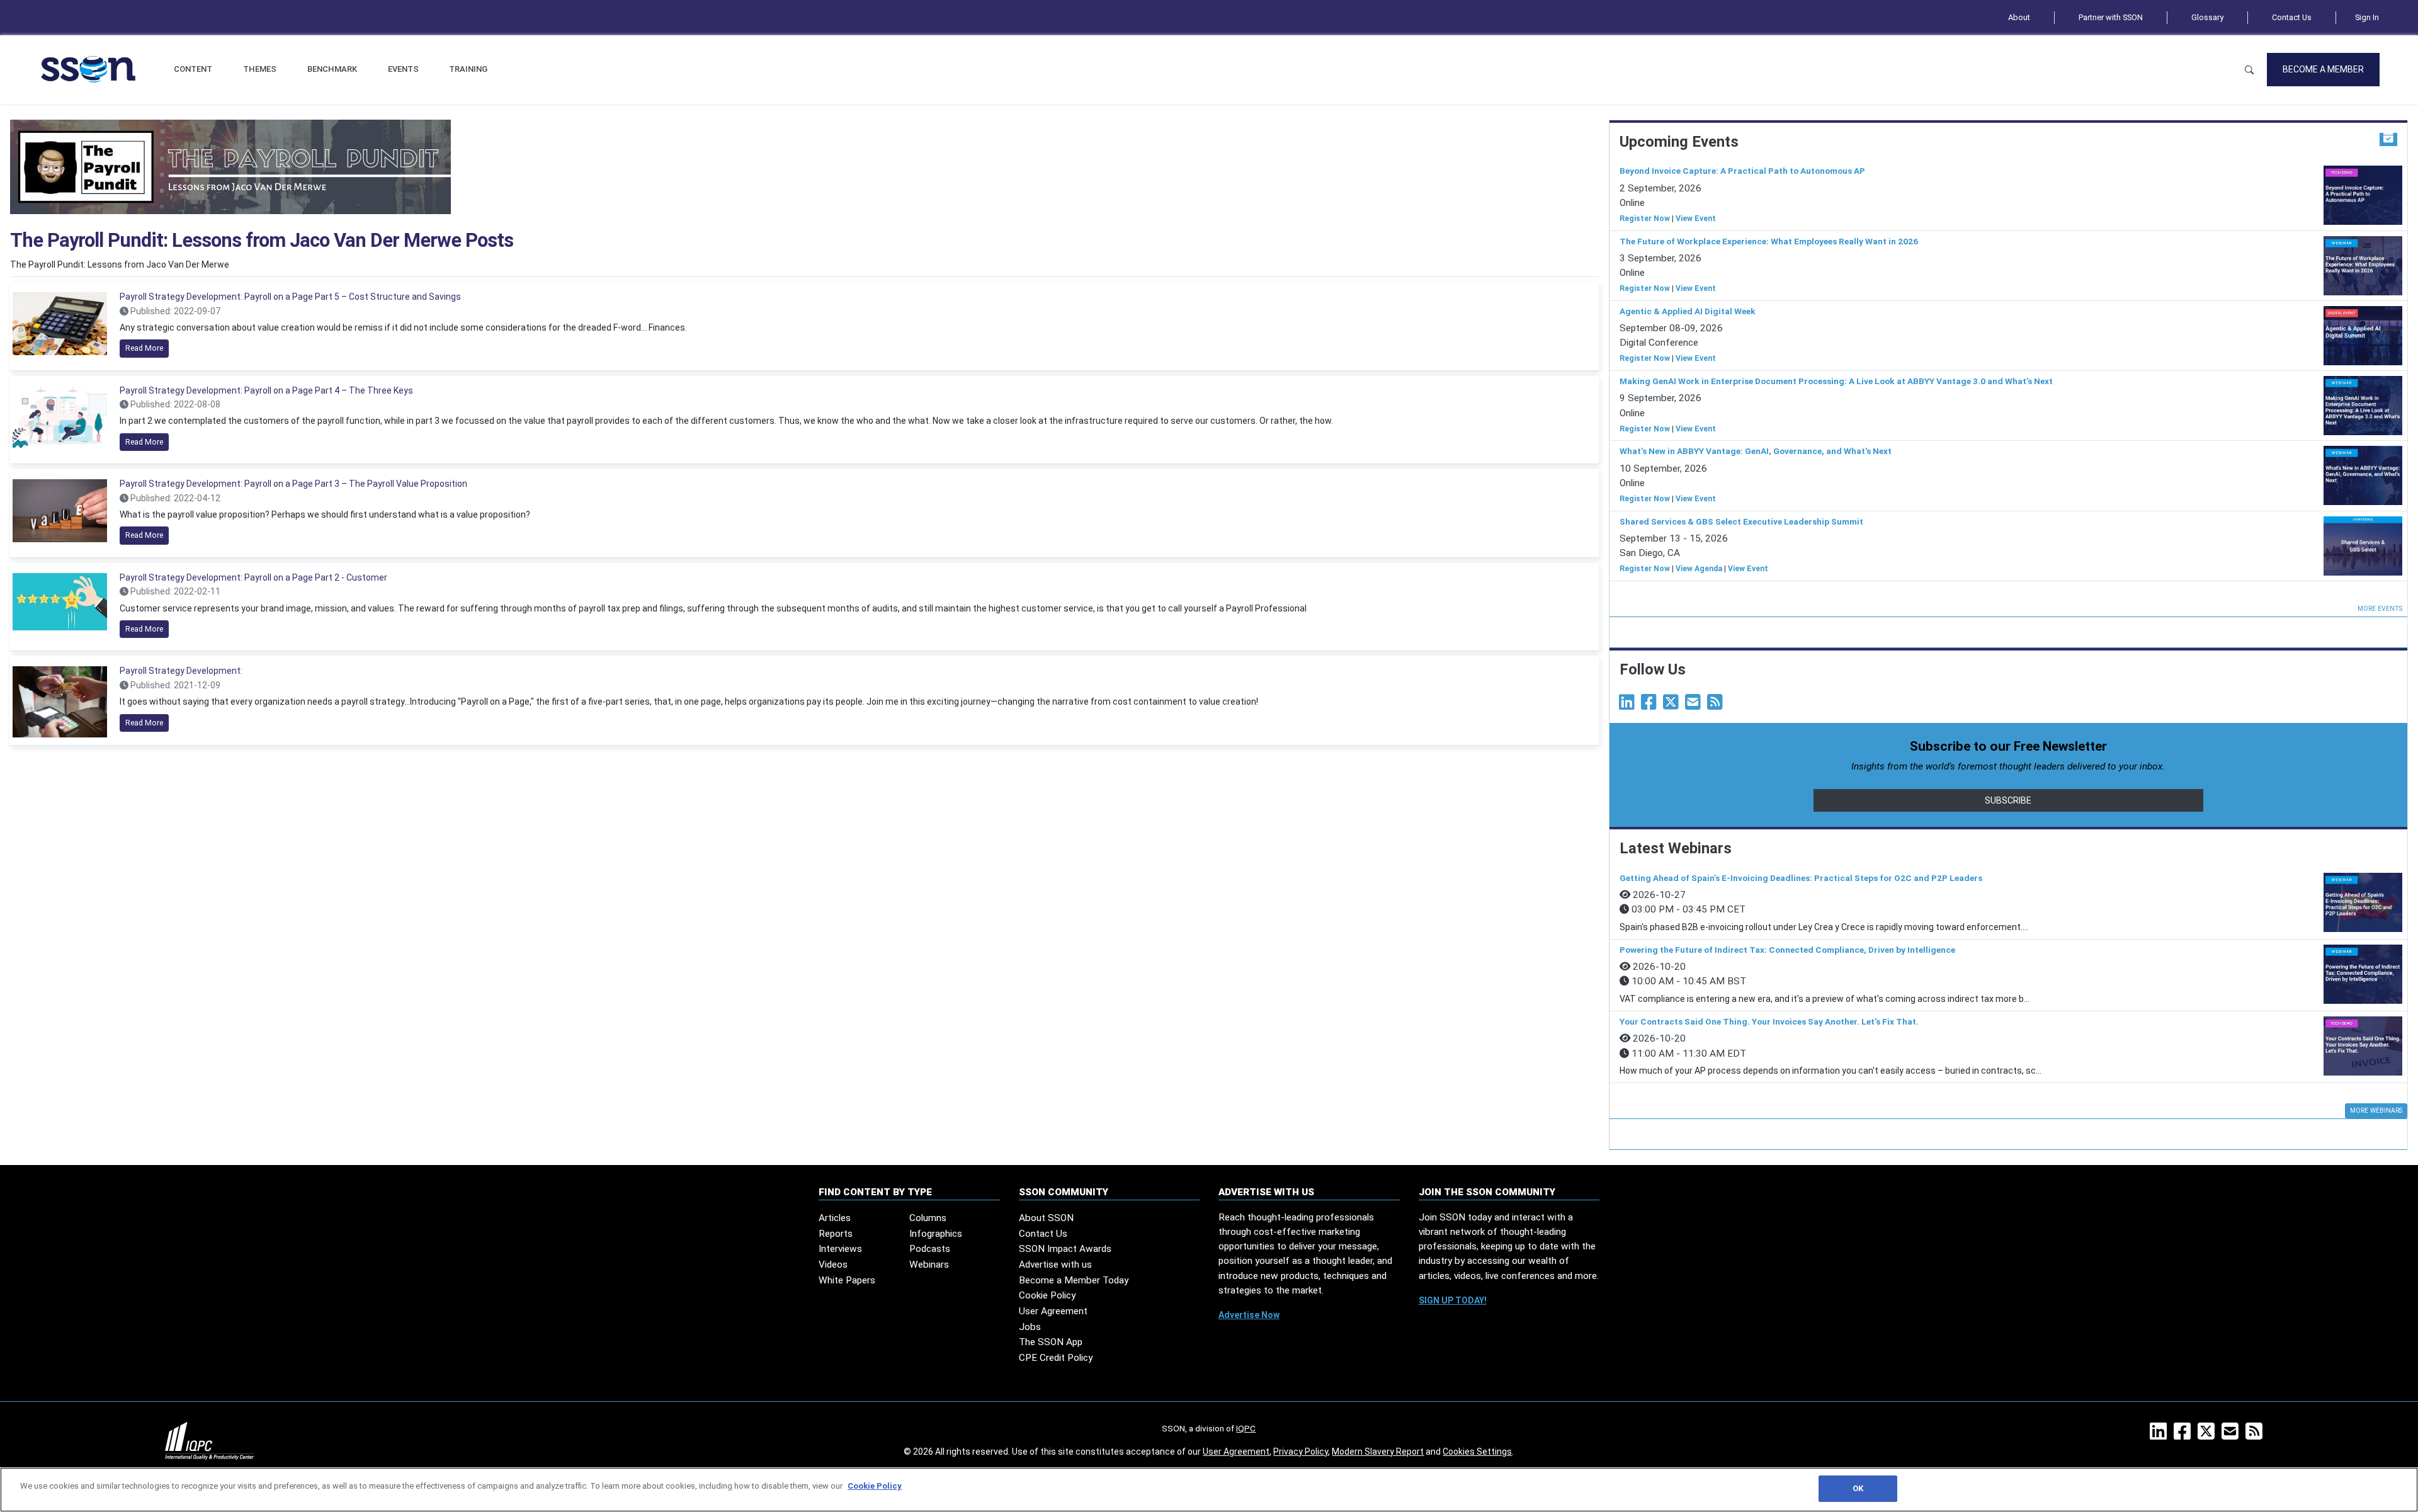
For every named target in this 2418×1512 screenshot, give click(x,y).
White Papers (847, 1280)
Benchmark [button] (332, 69)
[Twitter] (1673, 705)
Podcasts (930, 1249)
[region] (1209, 1490)
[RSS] (2256, 1435)
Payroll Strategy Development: (181, 671)
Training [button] (468, 69)
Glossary (2207, 17)
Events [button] (403, 69)
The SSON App (1051, 1342)
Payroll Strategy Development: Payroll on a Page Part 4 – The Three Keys (266, 390)
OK (1858, 1488)
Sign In (2367, 17)
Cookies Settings (1477, 1452)
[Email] (1695, 705)
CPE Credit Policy (1056, 1358)
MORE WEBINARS (2376, 1111)
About (2019, 17)
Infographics (936, 1234)
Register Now (1645, 219)
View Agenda (1699, 569)
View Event (1696, 219)
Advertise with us (1055, 1265)
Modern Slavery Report (1378, 1452)
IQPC (1246, 1428)
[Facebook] (1651, 705)
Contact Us (2292, 17)
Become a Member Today (1074, 1280)
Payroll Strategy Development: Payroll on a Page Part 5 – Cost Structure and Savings (290, 297)
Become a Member (2323, 69)
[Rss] (1717, 705)
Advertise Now (1249, 1315)
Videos (833, 1265)
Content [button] (193, 69)
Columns (928, 1218)
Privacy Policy (1301, 1452)
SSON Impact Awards (1065, 1249)
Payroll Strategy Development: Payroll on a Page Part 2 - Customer (253, 577)
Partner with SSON (2111, 17)
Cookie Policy (1047, 1295)
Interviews (840, 1249)
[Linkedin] (1629, 705)
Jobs (1030, 1327)
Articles (835, 1218)
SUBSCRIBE (2008, 800)
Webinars (929, 1265)
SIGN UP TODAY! (1453, 1300)
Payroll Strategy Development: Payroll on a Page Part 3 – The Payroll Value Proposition (293, 484)
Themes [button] (260, 69)
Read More (144, 348)
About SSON (1046, 1218)
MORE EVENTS (2380, 609)
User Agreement (1053, 1311)
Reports (836, 1234)
